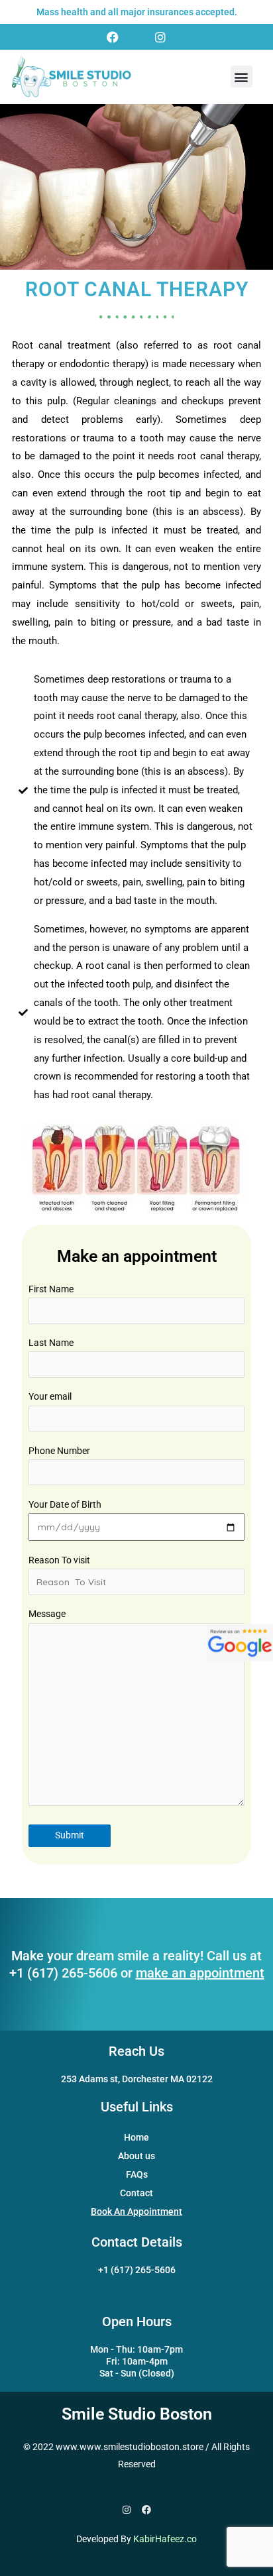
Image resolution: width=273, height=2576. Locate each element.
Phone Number (59, 1451)
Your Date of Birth (65, 1504)
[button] (242, 77)
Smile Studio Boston (137, 2414)
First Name (51, 1289)
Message (47, 1614)
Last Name (51, 1343)
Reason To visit (59, 1560)
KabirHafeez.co (165, 2539)
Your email (50, 1396)
